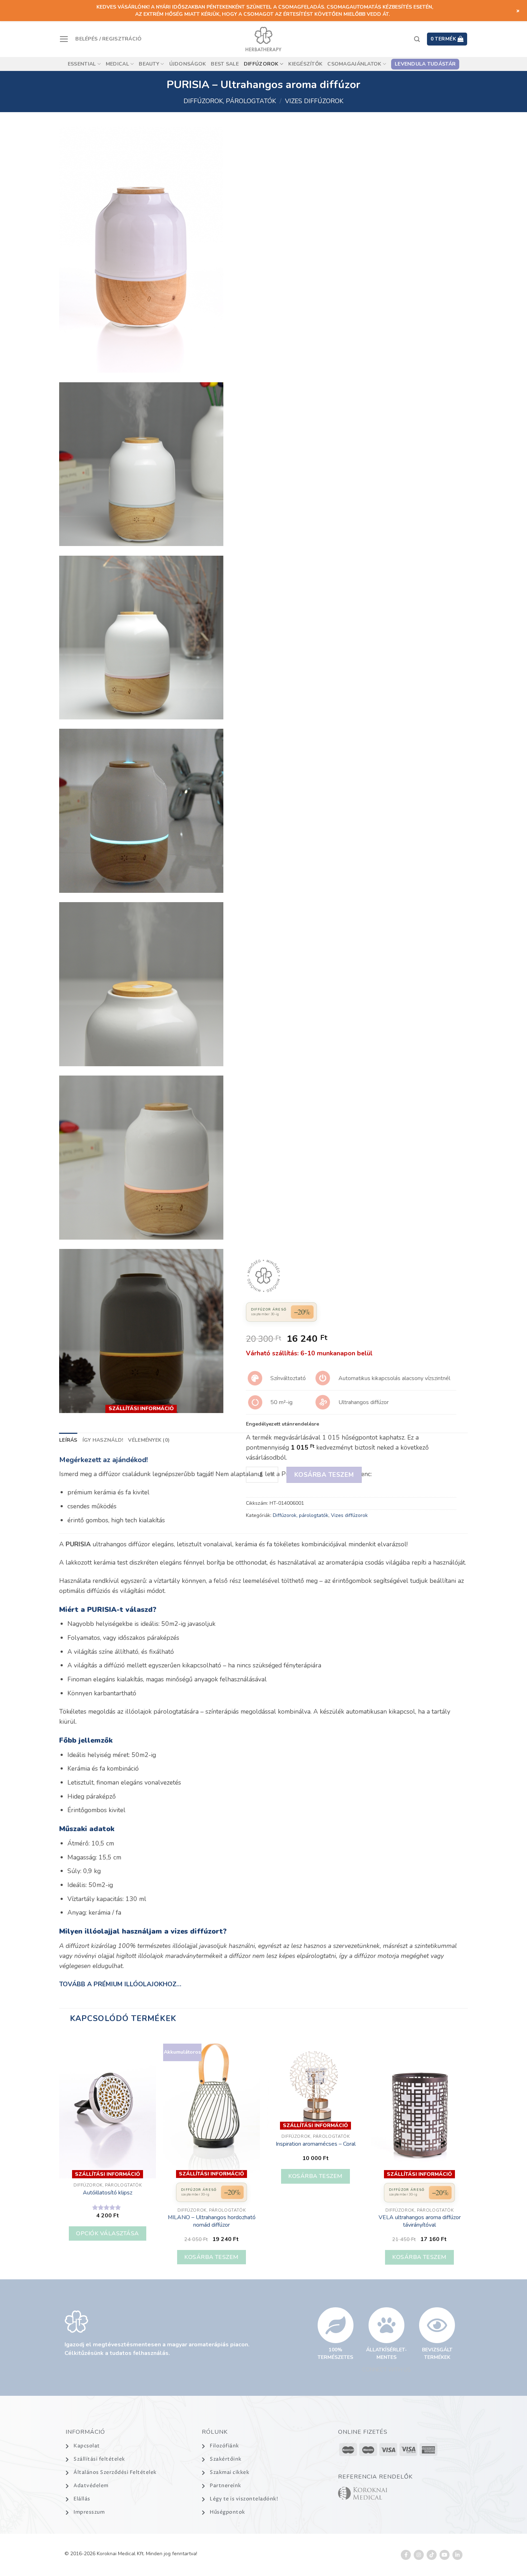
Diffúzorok (261, 64)
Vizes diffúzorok (314, 101)
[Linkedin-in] (457, 2555)
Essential (82, 64)
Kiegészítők (305, 64)
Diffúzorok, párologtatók (230, 101)
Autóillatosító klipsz (108, 2193)
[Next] (467, 2156)
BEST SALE (225, 64)
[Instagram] (419, 2555)
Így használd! (103, 1440)
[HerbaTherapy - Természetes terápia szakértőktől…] (263, 39)
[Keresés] (417, 39)
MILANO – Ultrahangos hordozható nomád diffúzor (212, 2221)
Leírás (68, 1440)
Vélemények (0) (149, 1440)
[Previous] (60, 2156)
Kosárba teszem (324, 1475)
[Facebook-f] (406, 2555)
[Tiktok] (432, 2555)
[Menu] (64, 39)
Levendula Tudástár (425, 64)
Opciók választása (107, 2233)
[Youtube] (445, 2555)
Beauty (149, 64)
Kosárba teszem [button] (212, 2257)
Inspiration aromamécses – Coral (316, 2144)
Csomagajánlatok (354, 64)
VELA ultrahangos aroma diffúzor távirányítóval (420, 2221)
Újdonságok (188, 64)
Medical (117, 64)
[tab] (68, 1440)
